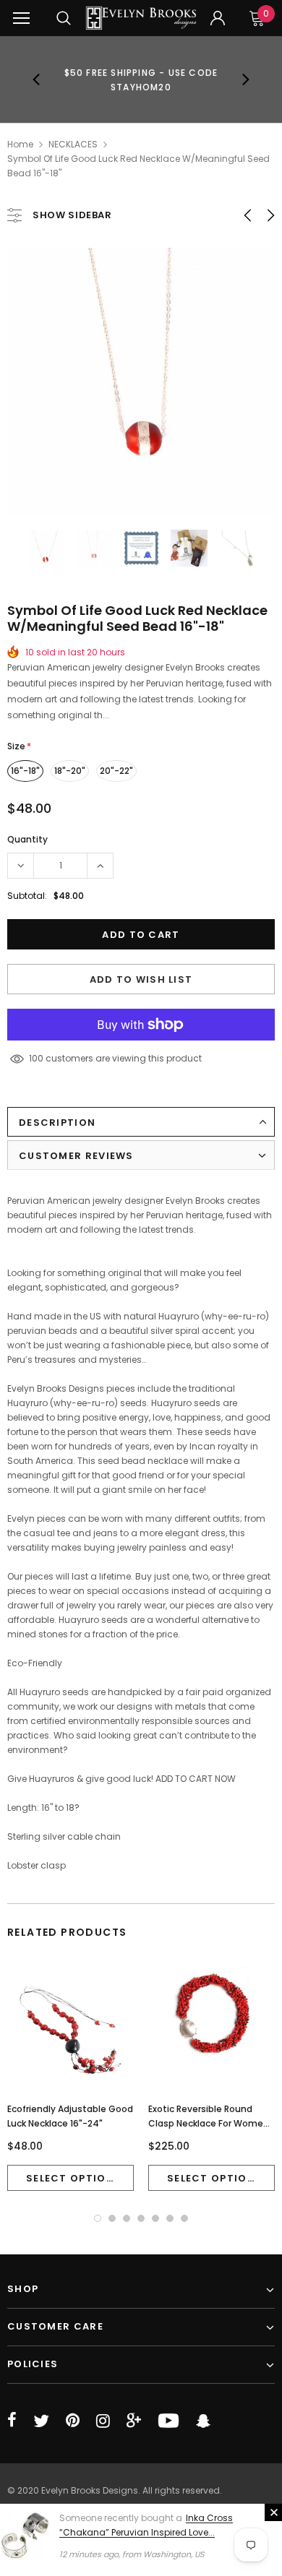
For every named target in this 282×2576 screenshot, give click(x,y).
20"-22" (116, 771)
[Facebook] (12, 2421)
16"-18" (25, 771)
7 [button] (184, 2218)
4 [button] (141, 2218)
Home (20, 144)
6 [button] (170, 2218)
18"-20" (70, 771)
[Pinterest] (73, 2421)
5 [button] (155, 2218)
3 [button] (127, 2218)
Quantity (27, 839)
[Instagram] (103, 2421)
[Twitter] (41, 2421)
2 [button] (112, 2218)
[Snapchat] (203, 2421)
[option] (141, 79)
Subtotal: (27, 896)
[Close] (273, 2512)
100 (36, 1058)
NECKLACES (73, 144)
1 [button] (98, 2218)
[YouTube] (168, 2421)
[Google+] (134, 2421)
